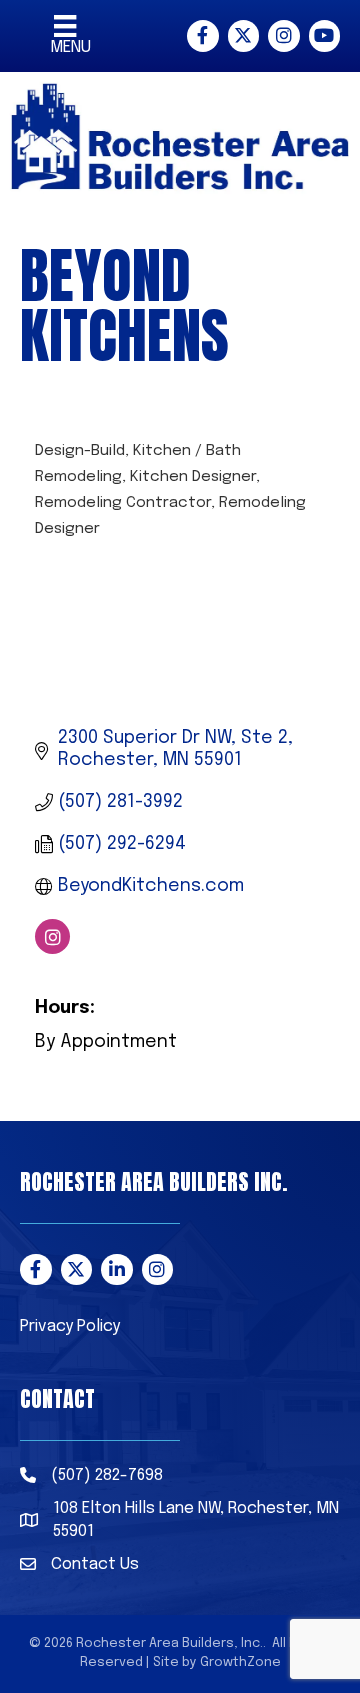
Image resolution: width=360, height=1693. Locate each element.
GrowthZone (240, 1662)
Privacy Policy (70, 1326)
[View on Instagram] (52, 949)
